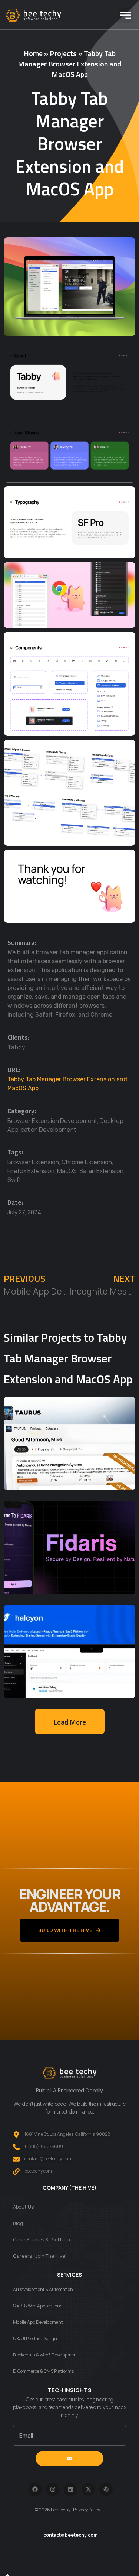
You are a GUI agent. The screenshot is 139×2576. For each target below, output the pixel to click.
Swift (14, 1180)
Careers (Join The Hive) (40, 2256)
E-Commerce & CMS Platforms (43, 2371)
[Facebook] (35, 2489)
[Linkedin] (70, 2489)
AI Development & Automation (43, 2289)
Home (33, 53)
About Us (23, 2207)
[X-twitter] (88, 2489)
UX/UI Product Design (35, 2338)
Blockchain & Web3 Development (46, 2355)
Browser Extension (33, 1162)
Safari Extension (101, 1171)
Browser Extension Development (52, 1121)
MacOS (67, 1171)
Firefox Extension (31, 1171)
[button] (126, 15)
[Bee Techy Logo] (33, 15)
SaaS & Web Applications (38, 2306)
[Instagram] (53, 2489)
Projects (63, 53)
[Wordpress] (106, 2489)
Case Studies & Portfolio (41, 2239)
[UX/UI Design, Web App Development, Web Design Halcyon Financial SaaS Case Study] (69, 1651)
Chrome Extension (87, 1162)
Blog (18, 2223)
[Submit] (69, 2459)
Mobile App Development (38, 2322)
